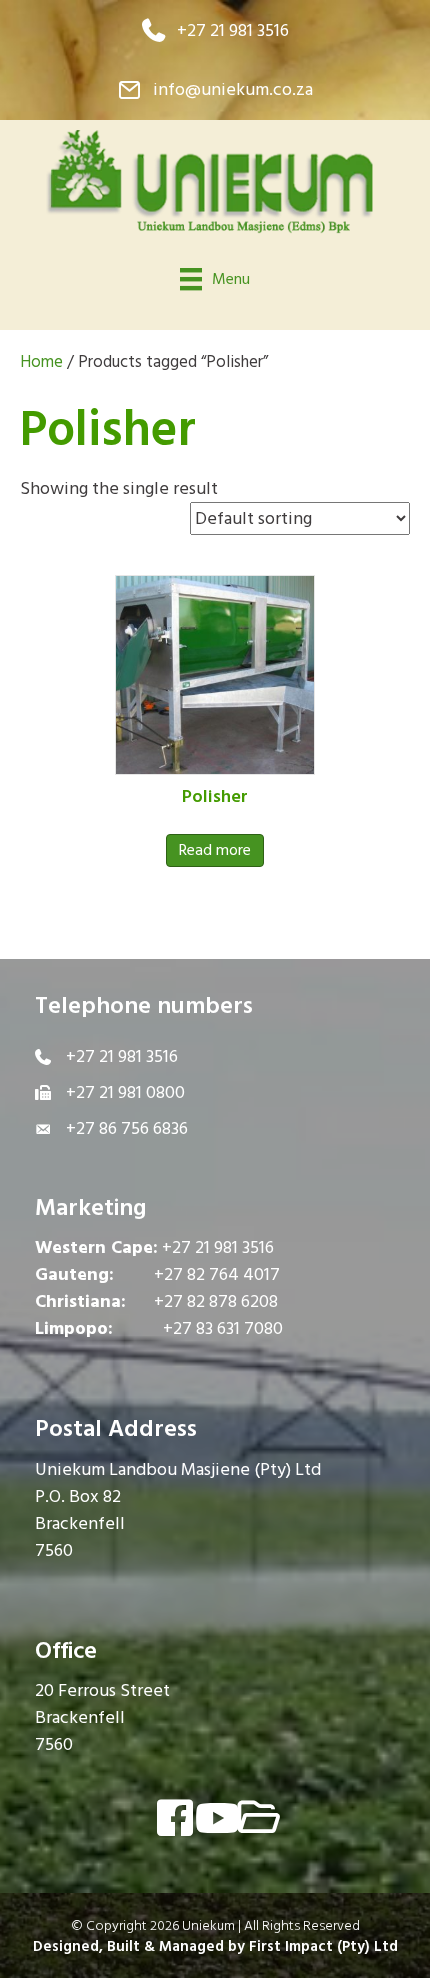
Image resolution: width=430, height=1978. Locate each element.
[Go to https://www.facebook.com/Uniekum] (175, 1820)
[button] (215, 30)
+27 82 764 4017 (217, 1274)
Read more (215, 850)
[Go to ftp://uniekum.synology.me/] (255, 1819)
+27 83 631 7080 (223, 1328)
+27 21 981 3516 (218, 1247)
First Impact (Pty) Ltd (323, 1946)
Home (41, 362)
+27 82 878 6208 (216, 1301)
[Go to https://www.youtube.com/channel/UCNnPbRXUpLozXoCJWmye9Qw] (215, 1819)
